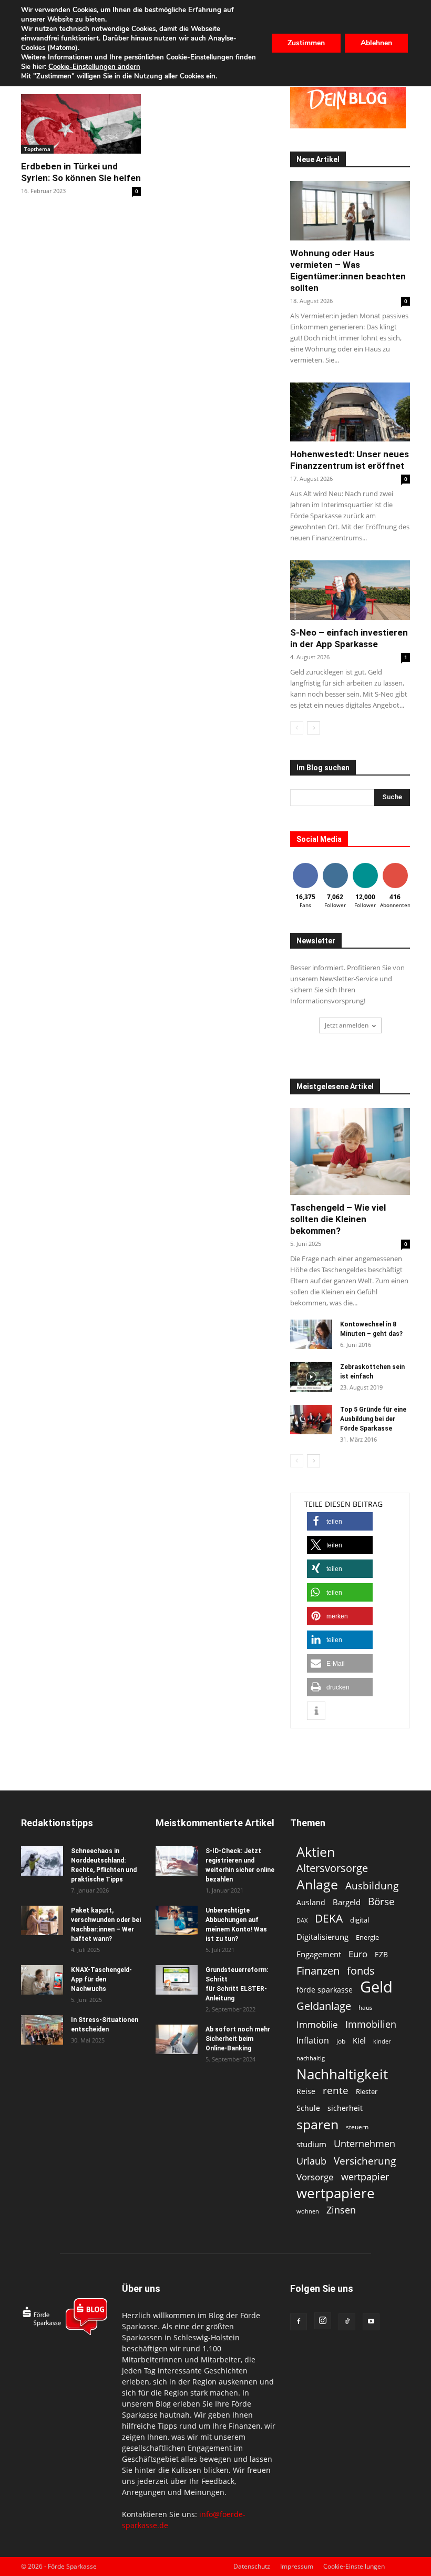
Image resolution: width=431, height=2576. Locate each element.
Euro (358, 1954)
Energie (367, 1937)
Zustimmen (306, 43)
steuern (357, 2127)
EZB (381, 1954)
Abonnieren (399, 865)
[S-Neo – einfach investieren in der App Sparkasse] (350, 590)
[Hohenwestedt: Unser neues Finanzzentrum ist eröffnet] (350, 412)
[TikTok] (347, 2322)
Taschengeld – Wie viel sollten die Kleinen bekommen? (338, 1219)
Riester (367, 2091)
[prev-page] (297, 728)
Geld (376, 1987)
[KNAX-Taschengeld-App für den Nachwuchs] (42, 1980)
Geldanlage (324, 2006)
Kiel (359, 2040)
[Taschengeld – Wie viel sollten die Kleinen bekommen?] (350, 1151)
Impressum (297, 2566)
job (341, 2041)
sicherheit (345, 2108)
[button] (340, 1521)
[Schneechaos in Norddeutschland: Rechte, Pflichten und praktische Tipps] (42, 1861)
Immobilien (371, 2024)
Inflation (313, 2041)
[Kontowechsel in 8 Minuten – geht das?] (311, 1334)
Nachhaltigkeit (342, 2074)
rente (336, 2091)
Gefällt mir (305, 869)
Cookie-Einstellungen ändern (94, 67)
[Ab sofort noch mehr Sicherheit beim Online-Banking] (177, 2039)
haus (366, 2008)
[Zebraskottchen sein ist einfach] (311, 1377)
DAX (302, 1920)
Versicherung (365, 2161)
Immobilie (317, 2024)
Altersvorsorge (332, 1868)
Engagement (319, 1954)
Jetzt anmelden (347, 1025)
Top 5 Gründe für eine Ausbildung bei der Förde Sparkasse (373, 1419)
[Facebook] (299, 2322)
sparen (317, 2124)
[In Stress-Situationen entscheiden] (42, 2030)
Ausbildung (372, 1885)
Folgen (335, 865)
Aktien (316, 1852)
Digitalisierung (322, 1937)
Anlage (317, 1884)
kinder (382, 2041)
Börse (381, 1902)
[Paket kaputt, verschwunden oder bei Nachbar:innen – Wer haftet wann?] (42, 1920)
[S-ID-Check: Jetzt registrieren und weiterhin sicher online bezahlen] (177, 1861)
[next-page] (314, 728)
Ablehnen (376, 43)
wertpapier (365, 2177)
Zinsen (341, 2210)
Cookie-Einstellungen (354, 2566)
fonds (361, 1971)
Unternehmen (365, 2143)
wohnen (308, 2211)
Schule (308, 2108)
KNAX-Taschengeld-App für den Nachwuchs (101, 1979)
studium (311, 2144)
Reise (306, 2091)
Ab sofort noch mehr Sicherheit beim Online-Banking (238, 2039)
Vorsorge (315, 2177)
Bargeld (347, 1902)
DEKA (329, 1919)
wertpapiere (336, 2193)
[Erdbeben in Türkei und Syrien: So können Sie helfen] (81, 124)
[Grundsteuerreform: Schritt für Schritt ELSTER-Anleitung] (177, 1980)
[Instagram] (323, 2321)
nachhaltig (311, 2058)
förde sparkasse (325, 1990)
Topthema (37, 149)
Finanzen (318, 1971)
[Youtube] (371, 2322)
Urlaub (311, 2161)
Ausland (311, 1902)
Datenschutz (252, 2566)
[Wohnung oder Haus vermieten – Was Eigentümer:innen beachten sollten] (350, 211)
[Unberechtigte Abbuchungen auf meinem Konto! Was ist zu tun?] (177, 1920)
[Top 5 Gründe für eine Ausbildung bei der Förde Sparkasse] (311, 1420)
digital (360, 1920)
